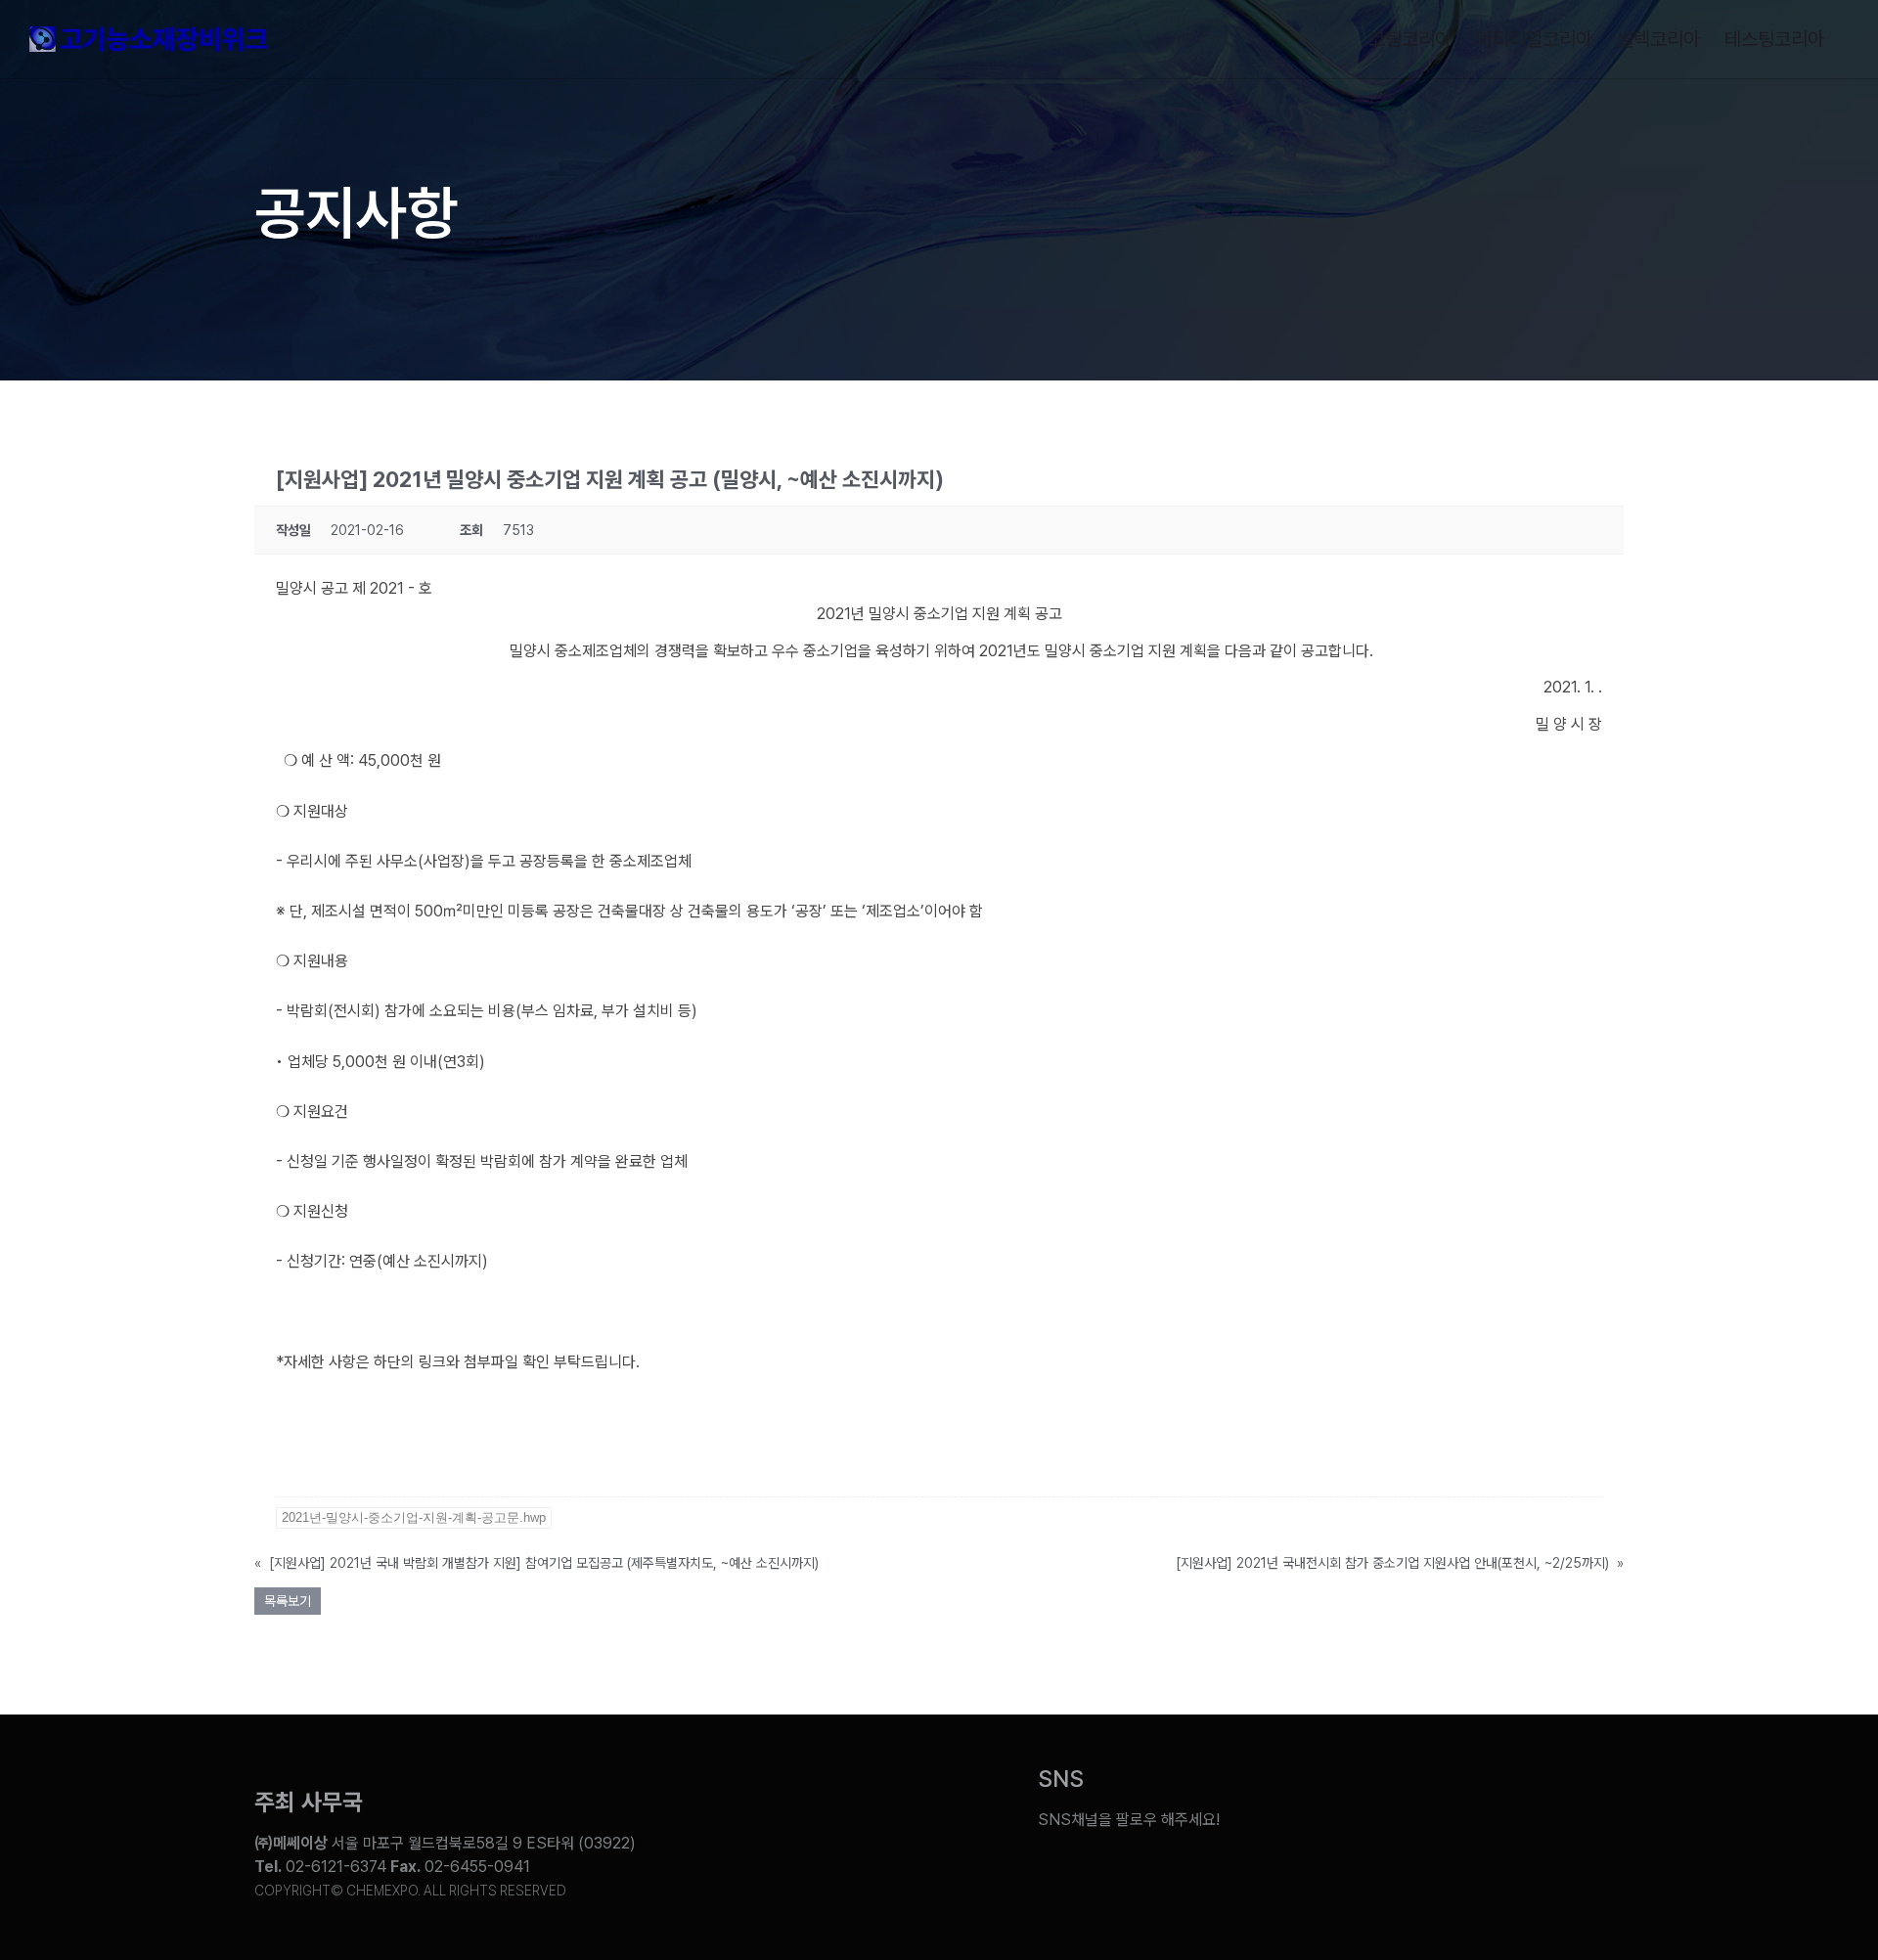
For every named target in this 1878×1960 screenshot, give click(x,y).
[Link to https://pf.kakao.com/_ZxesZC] (1595, 1805)
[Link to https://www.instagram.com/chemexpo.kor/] (1522, 1805)
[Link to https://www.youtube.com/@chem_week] (1303, 1805)
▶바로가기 (310, 1412)
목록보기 (288, 1601)
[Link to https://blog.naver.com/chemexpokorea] (1376, 1805)
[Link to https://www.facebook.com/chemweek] (1450, 1805)
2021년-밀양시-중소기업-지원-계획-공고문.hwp (414, 1517)
